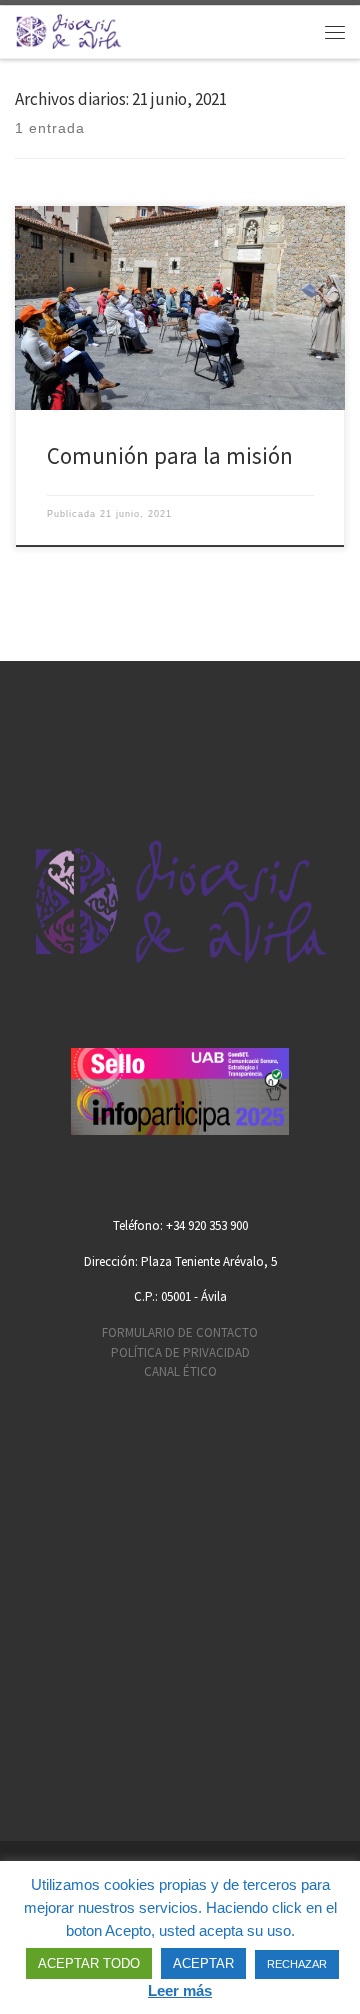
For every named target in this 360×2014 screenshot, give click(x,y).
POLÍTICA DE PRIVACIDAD (180, 1352)
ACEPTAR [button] (203, 1963)
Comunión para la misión (170, 456)
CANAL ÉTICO (180, 1371)
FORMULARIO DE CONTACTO (180, 1332)
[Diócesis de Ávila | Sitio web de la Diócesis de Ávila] (68, 29)
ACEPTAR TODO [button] (89, 1963)
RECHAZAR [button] (297, 1964)
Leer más (180, 1990)
